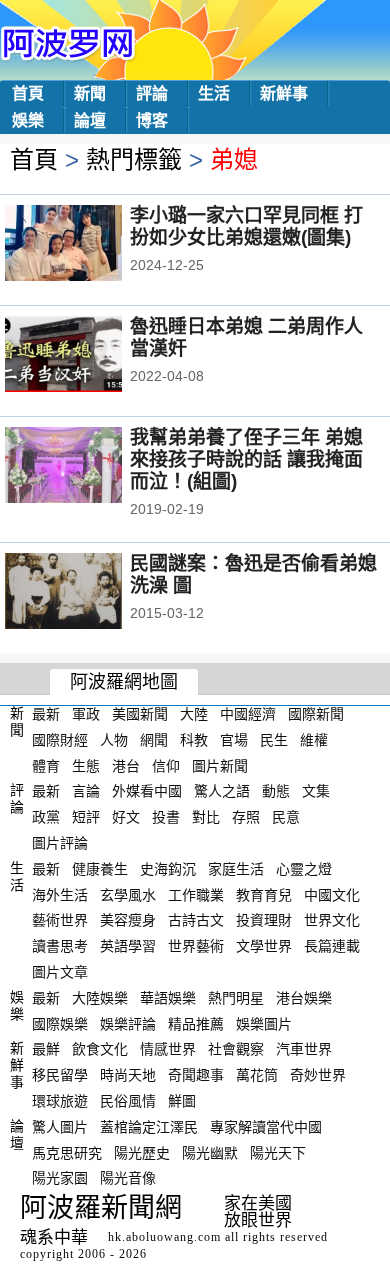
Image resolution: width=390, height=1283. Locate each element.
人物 (114, 740)
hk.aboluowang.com (164, 1237)
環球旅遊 (60, 1101)
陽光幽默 (210, 1152)
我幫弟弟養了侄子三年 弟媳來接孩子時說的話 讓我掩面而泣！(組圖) (246, 459)
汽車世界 (304, 1049)
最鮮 (46, 1049)
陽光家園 (60, 1178)
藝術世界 (60, 920)
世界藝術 (196, 946)
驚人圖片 (60, 1127)
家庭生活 (236, 869)
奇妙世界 (318, 1075)
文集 (316, 791)
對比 (206, 817)
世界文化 (332, 920)
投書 (166, 817)
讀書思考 (60, 946)
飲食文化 (100, 1049)
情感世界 (168, 1049)
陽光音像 (128, 1178)
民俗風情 (128, 1101)
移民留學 (60, 1075)
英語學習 (128, 946)
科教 (194, 740)
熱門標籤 (134, 159)
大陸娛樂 (100, 998)
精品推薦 (196, 1023)
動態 (276, 791)
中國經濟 (248, 714)
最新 (46, 714)
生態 (86, 765)
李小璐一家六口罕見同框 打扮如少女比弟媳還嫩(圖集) (246, 226)
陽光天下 (278, 1152)
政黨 (46, 817)
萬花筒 (257, 1075)
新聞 (90, 93)
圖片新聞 (220, 765)
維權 (314, 740)
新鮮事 (284, 93)
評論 (152, 93)
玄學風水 (128, 894)
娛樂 (28, 120)
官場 (234, 740)
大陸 (194, 714)
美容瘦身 (128, 920)
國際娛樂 (60, 1023)
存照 (246, 817)
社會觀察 (236, 1049)
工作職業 (196, 894)
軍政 (86, 714)
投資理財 (264, 920)
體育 (46, 765)
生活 (214, 93)
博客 (152, 120)
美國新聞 (140, 714)
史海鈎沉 (168, 869)
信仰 (166, 765)
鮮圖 (182, 1101)
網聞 (154, 740)
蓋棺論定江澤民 (149, 1127)
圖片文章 (60, 972)
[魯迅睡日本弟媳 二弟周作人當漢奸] (90, 356)
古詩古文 (196, 920)
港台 (126, 765)
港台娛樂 (304, 998)
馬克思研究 (67, 1152)
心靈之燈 (304, 869)
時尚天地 (128, 1075)
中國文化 (332, 894)
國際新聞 (316, 714)
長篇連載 (332, 946)
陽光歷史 (142, 1152)
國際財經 (60, 740)
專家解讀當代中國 (266, 1127)
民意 (286, 817)
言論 (86, 791)
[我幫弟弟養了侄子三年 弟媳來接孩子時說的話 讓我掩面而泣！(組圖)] (90, 467)
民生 (274, 740)
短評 (86, 817)
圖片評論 (60, 843)
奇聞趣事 (196, 1075)
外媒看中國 (147, 791)
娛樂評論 (128, 1023)
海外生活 (60, 894)
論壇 (90, 120)
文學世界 (264, 946)
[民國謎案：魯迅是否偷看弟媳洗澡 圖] (90, 593)
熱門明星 (236, 998)
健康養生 (100, 869)
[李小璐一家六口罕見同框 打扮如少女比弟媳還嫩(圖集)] (90, 245)
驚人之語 (222, 791)
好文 (126, 817)
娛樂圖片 (264, 1023)
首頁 (28, 93)
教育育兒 (264, 894)
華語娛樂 (168, 998)
